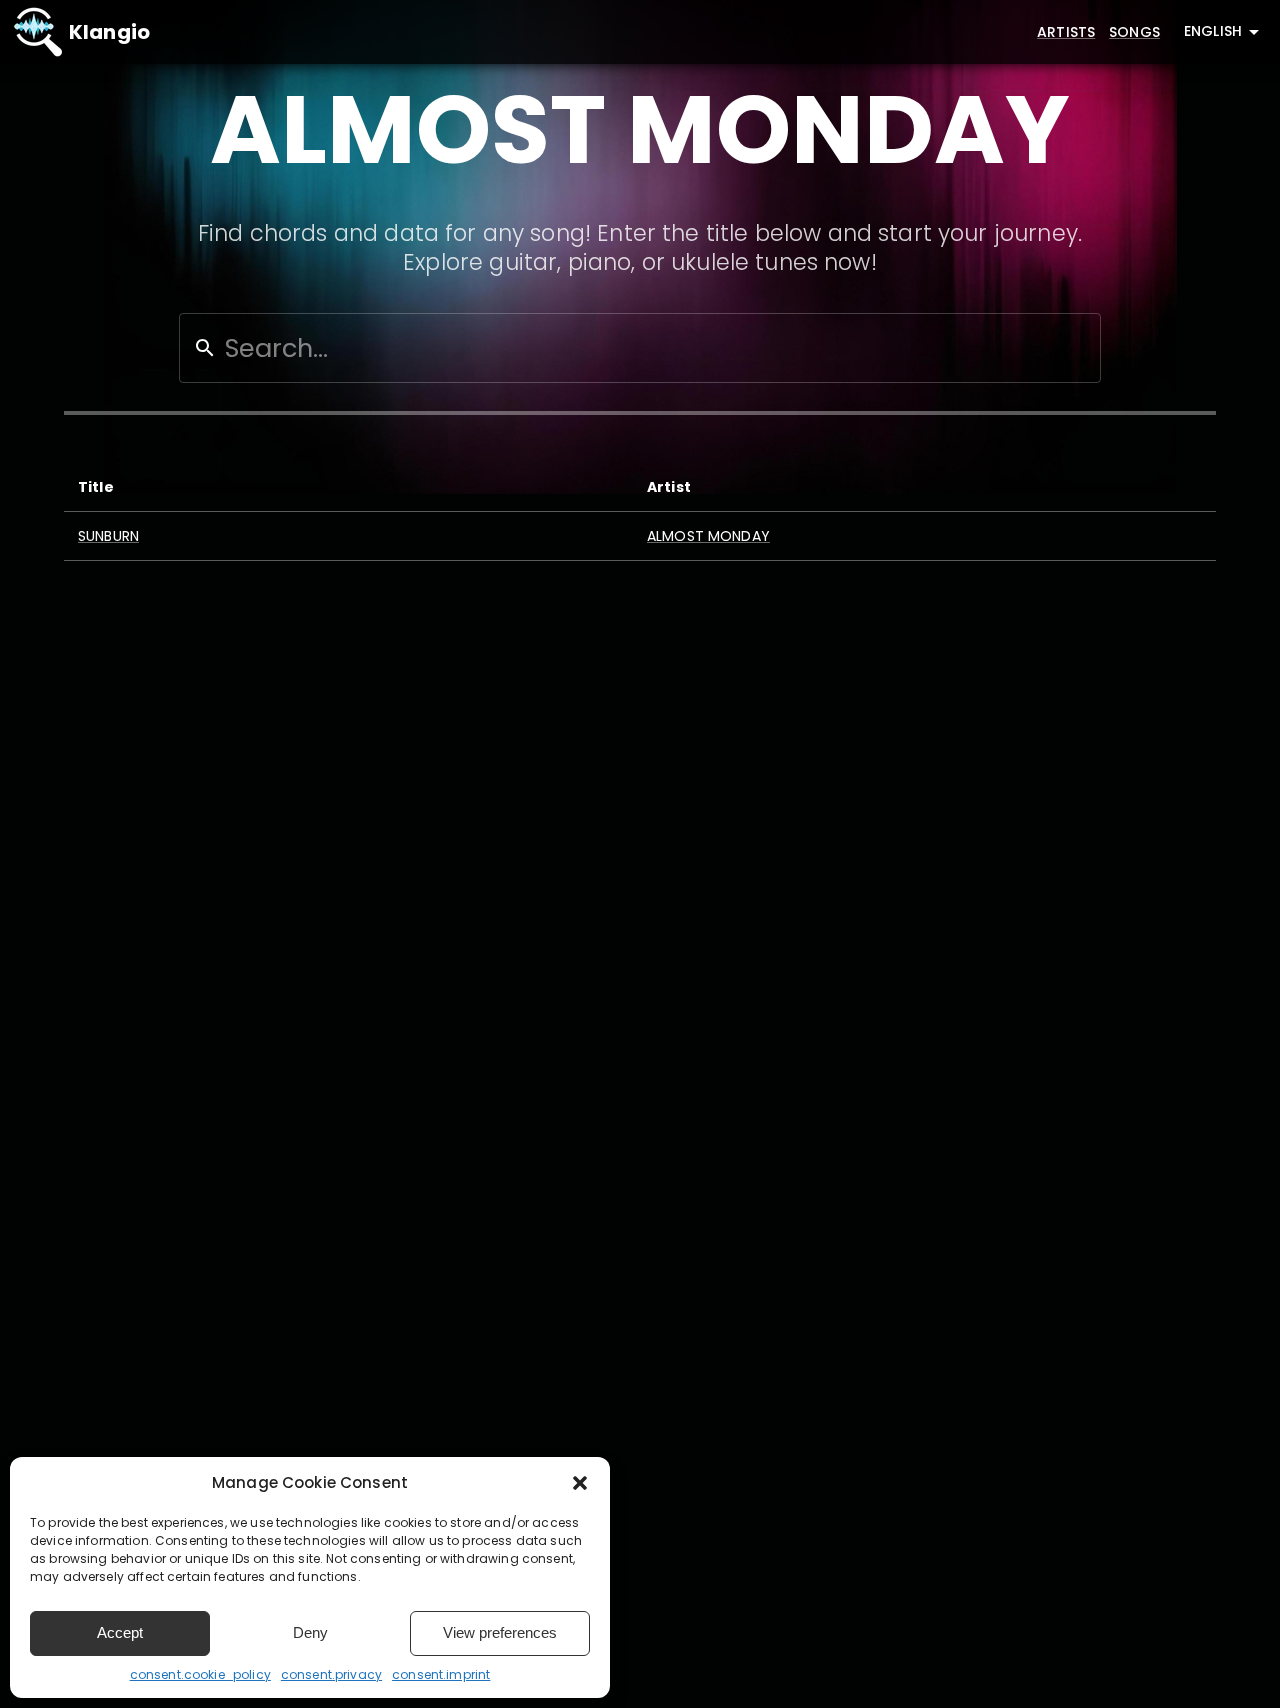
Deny (310, 1632)
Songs (1134, 32)
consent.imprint (441, 1674)
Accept (120, 1632)
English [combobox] (1213, 31)
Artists (1066, 32)
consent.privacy (331, 1674)
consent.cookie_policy (200, 1674)
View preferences (500, 1632)
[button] (580, 1483)
